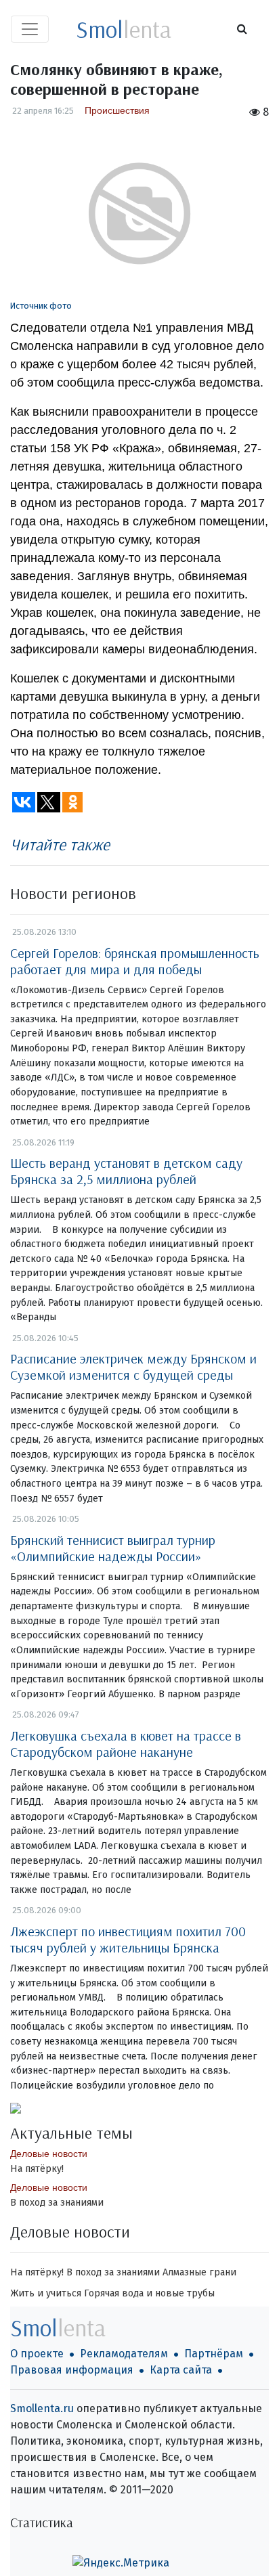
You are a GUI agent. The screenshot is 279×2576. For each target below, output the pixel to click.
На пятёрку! (37, 2169)
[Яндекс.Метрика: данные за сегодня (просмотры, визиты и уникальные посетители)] (121, 2563)
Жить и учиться (46, 2293)
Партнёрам (214, 2354)
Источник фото (41, 306)
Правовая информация (72, 2370)
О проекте (37, 2354)
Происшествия (117, 110)
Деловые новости (49, 2154)
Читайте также (60, 844)
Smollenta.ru (42, 2408)
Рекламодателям (124, 2354)
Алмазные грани (199, 2272)
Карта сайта (181, 2370)
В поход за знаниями (57, 2203)
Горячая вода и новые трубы (149, 2293)
